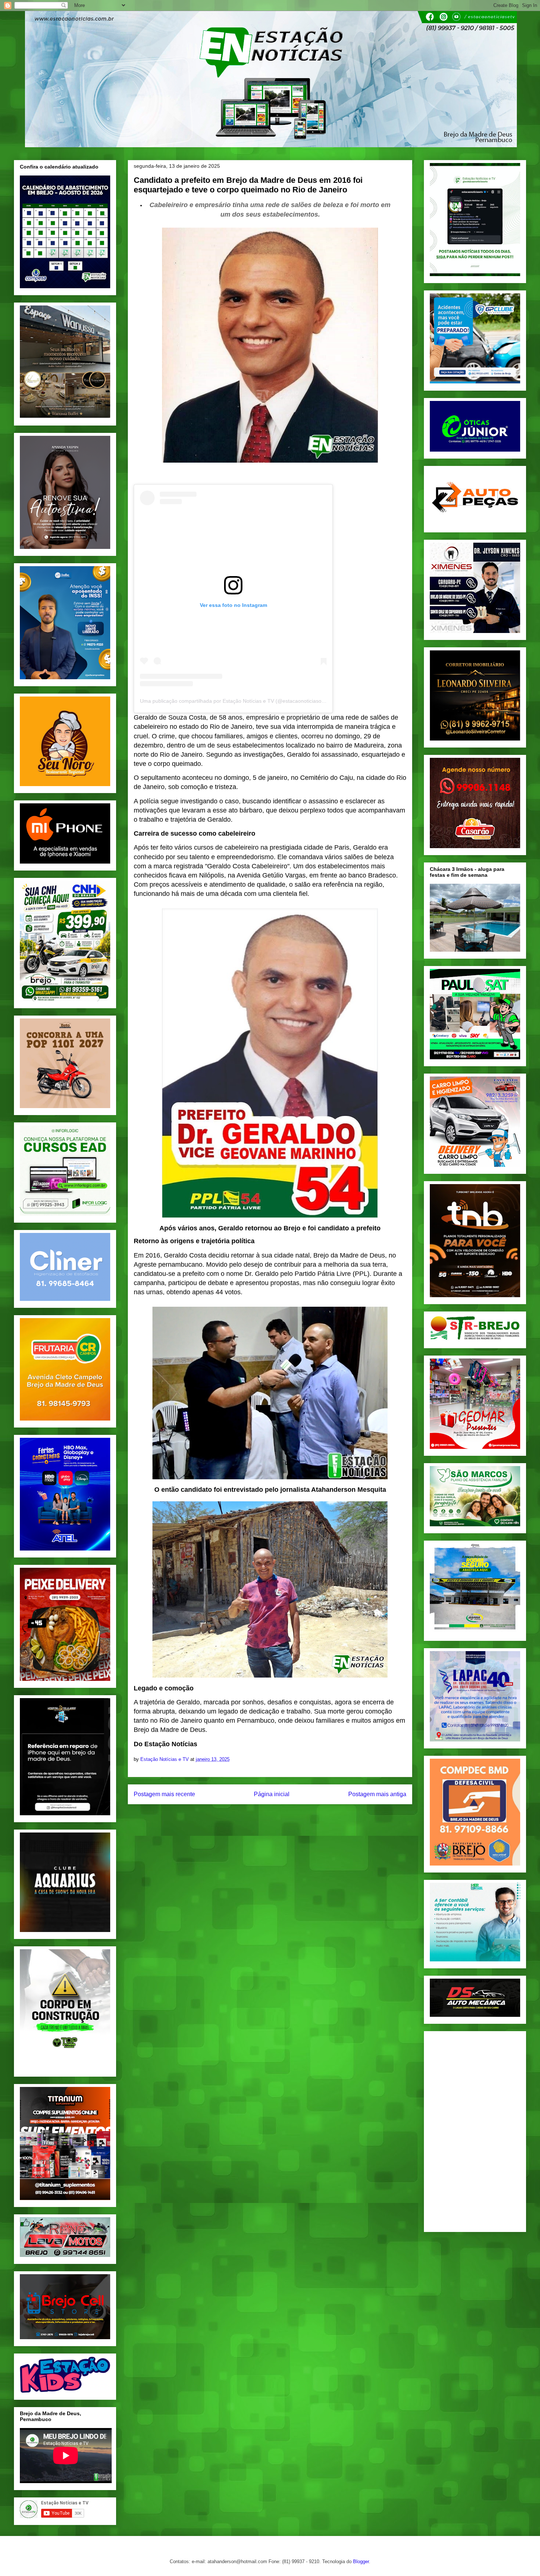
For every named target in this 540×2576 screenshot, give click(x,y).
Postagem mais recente (164, 1794)
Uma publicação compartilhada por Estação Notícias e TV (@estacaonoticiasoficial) (237, 701)
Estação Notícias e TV (165, 1759)
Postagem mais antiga (377, 1794)
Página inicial (272, 1794)
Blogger (361, 2561)
